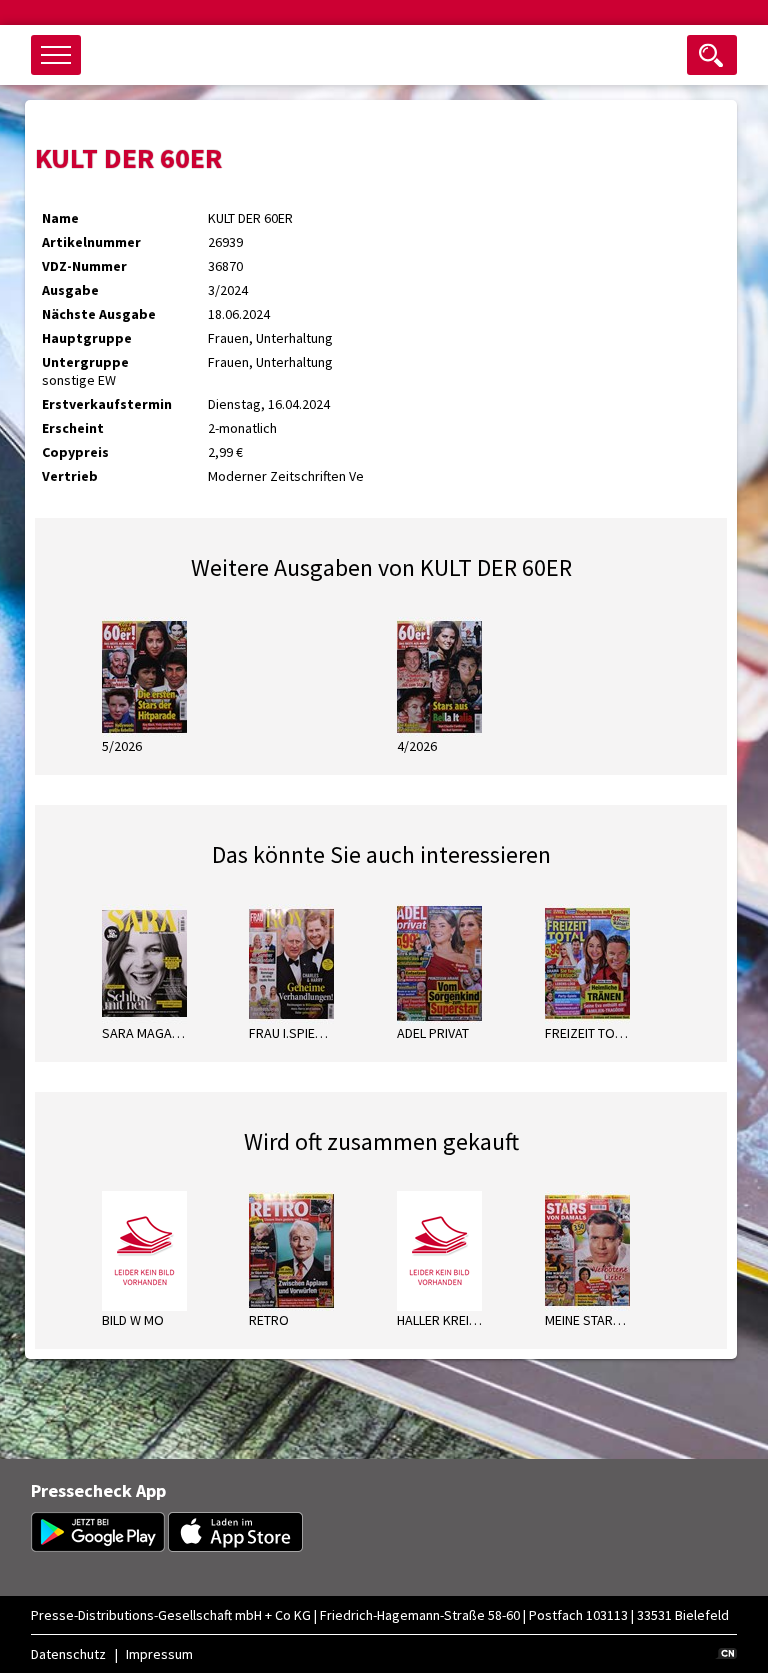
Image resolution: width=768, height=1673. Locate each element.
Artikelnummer (91, 242)
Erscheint (73, 428)
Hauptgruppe (87, 338)
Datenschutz (68, 1654)
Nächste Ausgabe (99, 314)
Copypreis (75, 452)
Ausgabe (70, 290)
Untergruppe (85, 362)
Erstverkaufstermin (107, 404)
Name (60, 218)
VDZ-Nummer (84, 266)
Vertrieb (70, 476)
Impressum (159, 1654)
